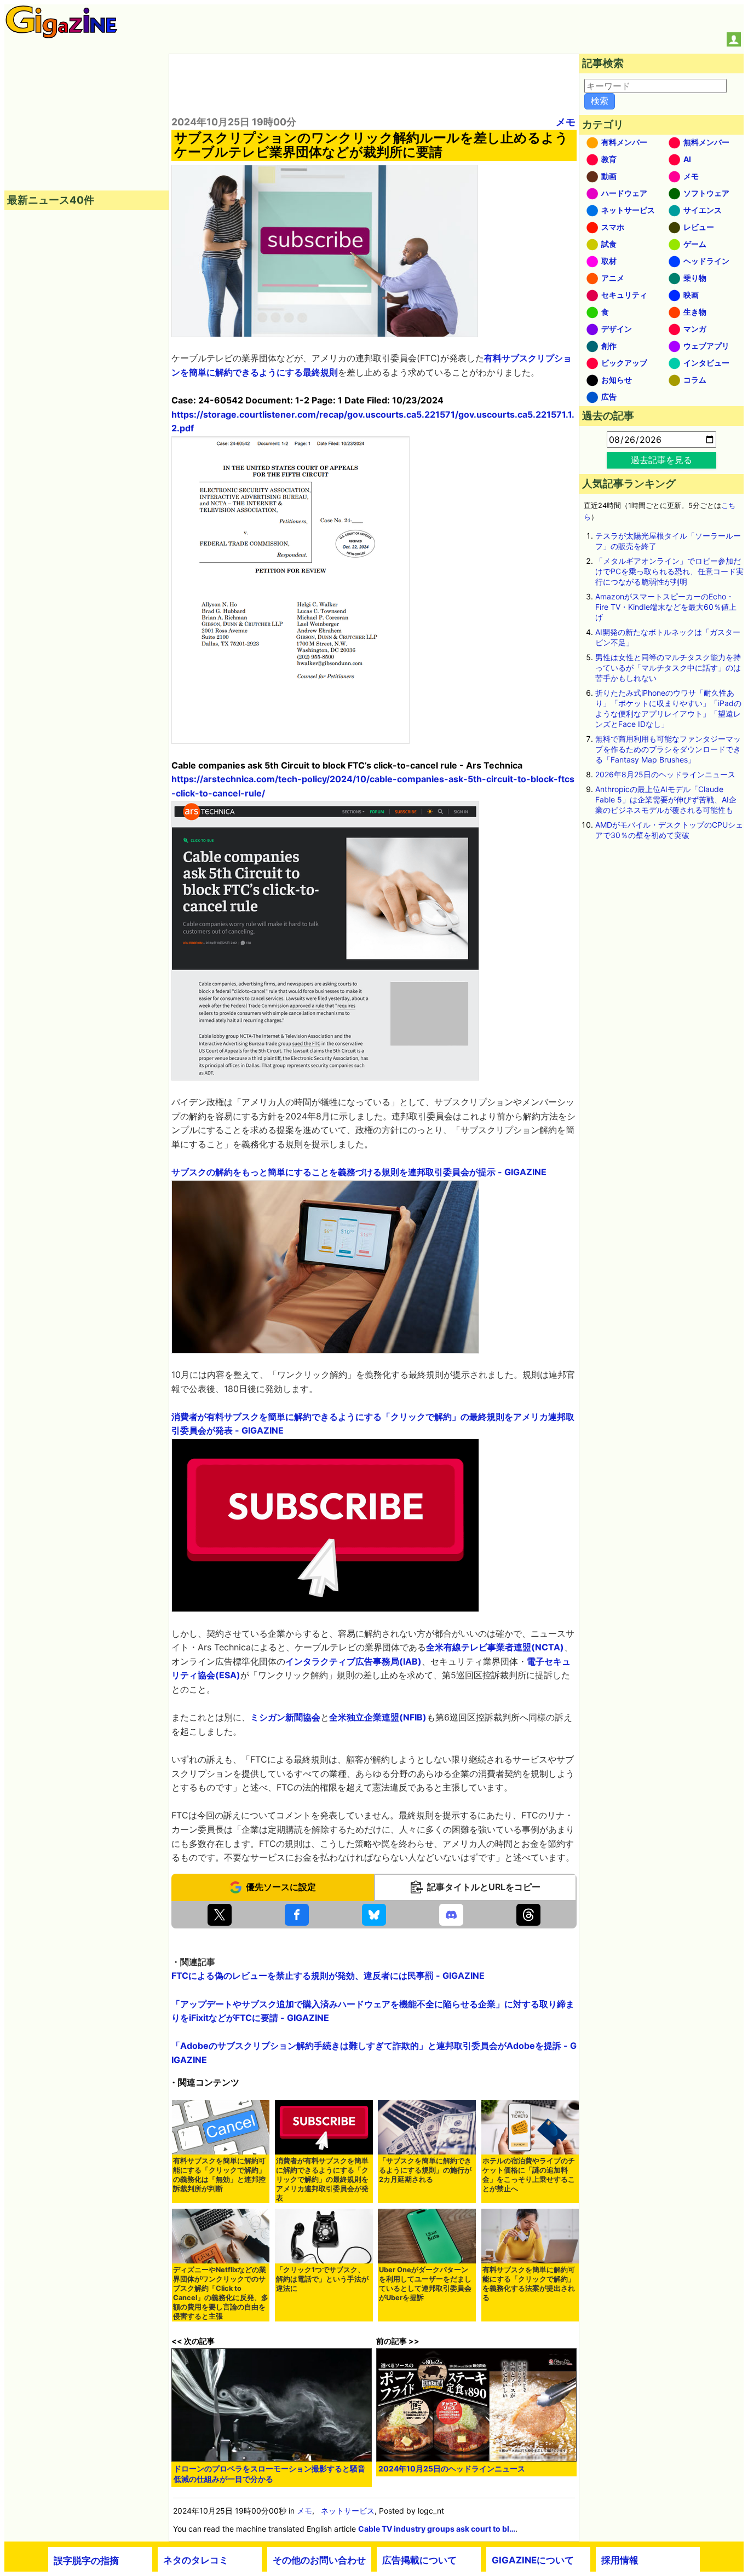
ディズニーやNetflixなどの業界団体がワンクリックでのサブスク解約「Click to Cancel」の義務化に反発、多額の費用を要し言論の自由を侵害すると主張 (221, 2293)
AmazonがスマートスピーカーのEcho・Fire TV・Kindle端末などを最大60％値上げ (666, 607)
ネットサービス (348, 2511)
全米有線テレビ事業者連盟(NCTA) (495, 1647)
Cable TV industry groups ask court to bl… (437, 2529)
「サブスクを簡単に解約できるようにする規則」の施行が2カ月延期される (425, 2170)
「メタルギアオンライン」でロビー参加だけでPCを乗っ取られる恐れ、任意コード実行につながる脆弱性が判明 (669, 571)
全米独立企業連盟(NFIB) (378, 1717)
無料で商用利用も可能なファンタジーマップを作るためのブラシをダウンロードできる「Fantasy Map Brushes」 (668, 749)
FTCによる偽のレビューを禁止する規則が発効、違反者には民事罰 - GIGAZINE (328, 1976)
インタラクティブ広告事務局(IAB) (353, 1661)
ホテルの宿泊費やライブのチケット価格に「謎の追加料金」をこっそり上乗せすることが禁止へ (529, 2175)
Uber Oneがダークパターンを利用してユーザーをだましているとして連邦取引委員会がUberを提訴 (425, 2284)
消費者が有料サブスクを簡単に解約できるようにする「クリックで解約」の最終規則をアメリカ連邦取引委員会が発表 (322, 2179)
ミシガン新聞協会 (285, 1717)
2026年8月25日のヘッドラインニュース (665, 774)
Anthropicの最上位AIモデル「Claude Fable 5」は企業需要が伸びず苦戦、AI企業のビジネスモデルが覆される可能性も (666, 799)
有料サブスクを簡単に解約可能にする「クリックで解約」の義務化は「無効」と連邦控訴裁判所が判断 (219, 2175)
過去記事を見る (661, 460)
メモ (566, 122)
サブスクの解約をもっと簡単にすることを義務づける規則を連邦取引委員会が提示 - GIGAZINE (359, 1172)
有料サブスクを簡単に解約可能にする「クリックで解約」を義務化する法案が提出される (529, 2284)
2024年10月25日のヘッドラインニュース (452, 2468)
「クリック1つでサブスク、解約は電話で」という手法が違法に (322, 2279)
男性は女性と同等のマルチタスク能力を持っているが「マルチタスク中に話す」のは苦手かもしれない (668, 668)
